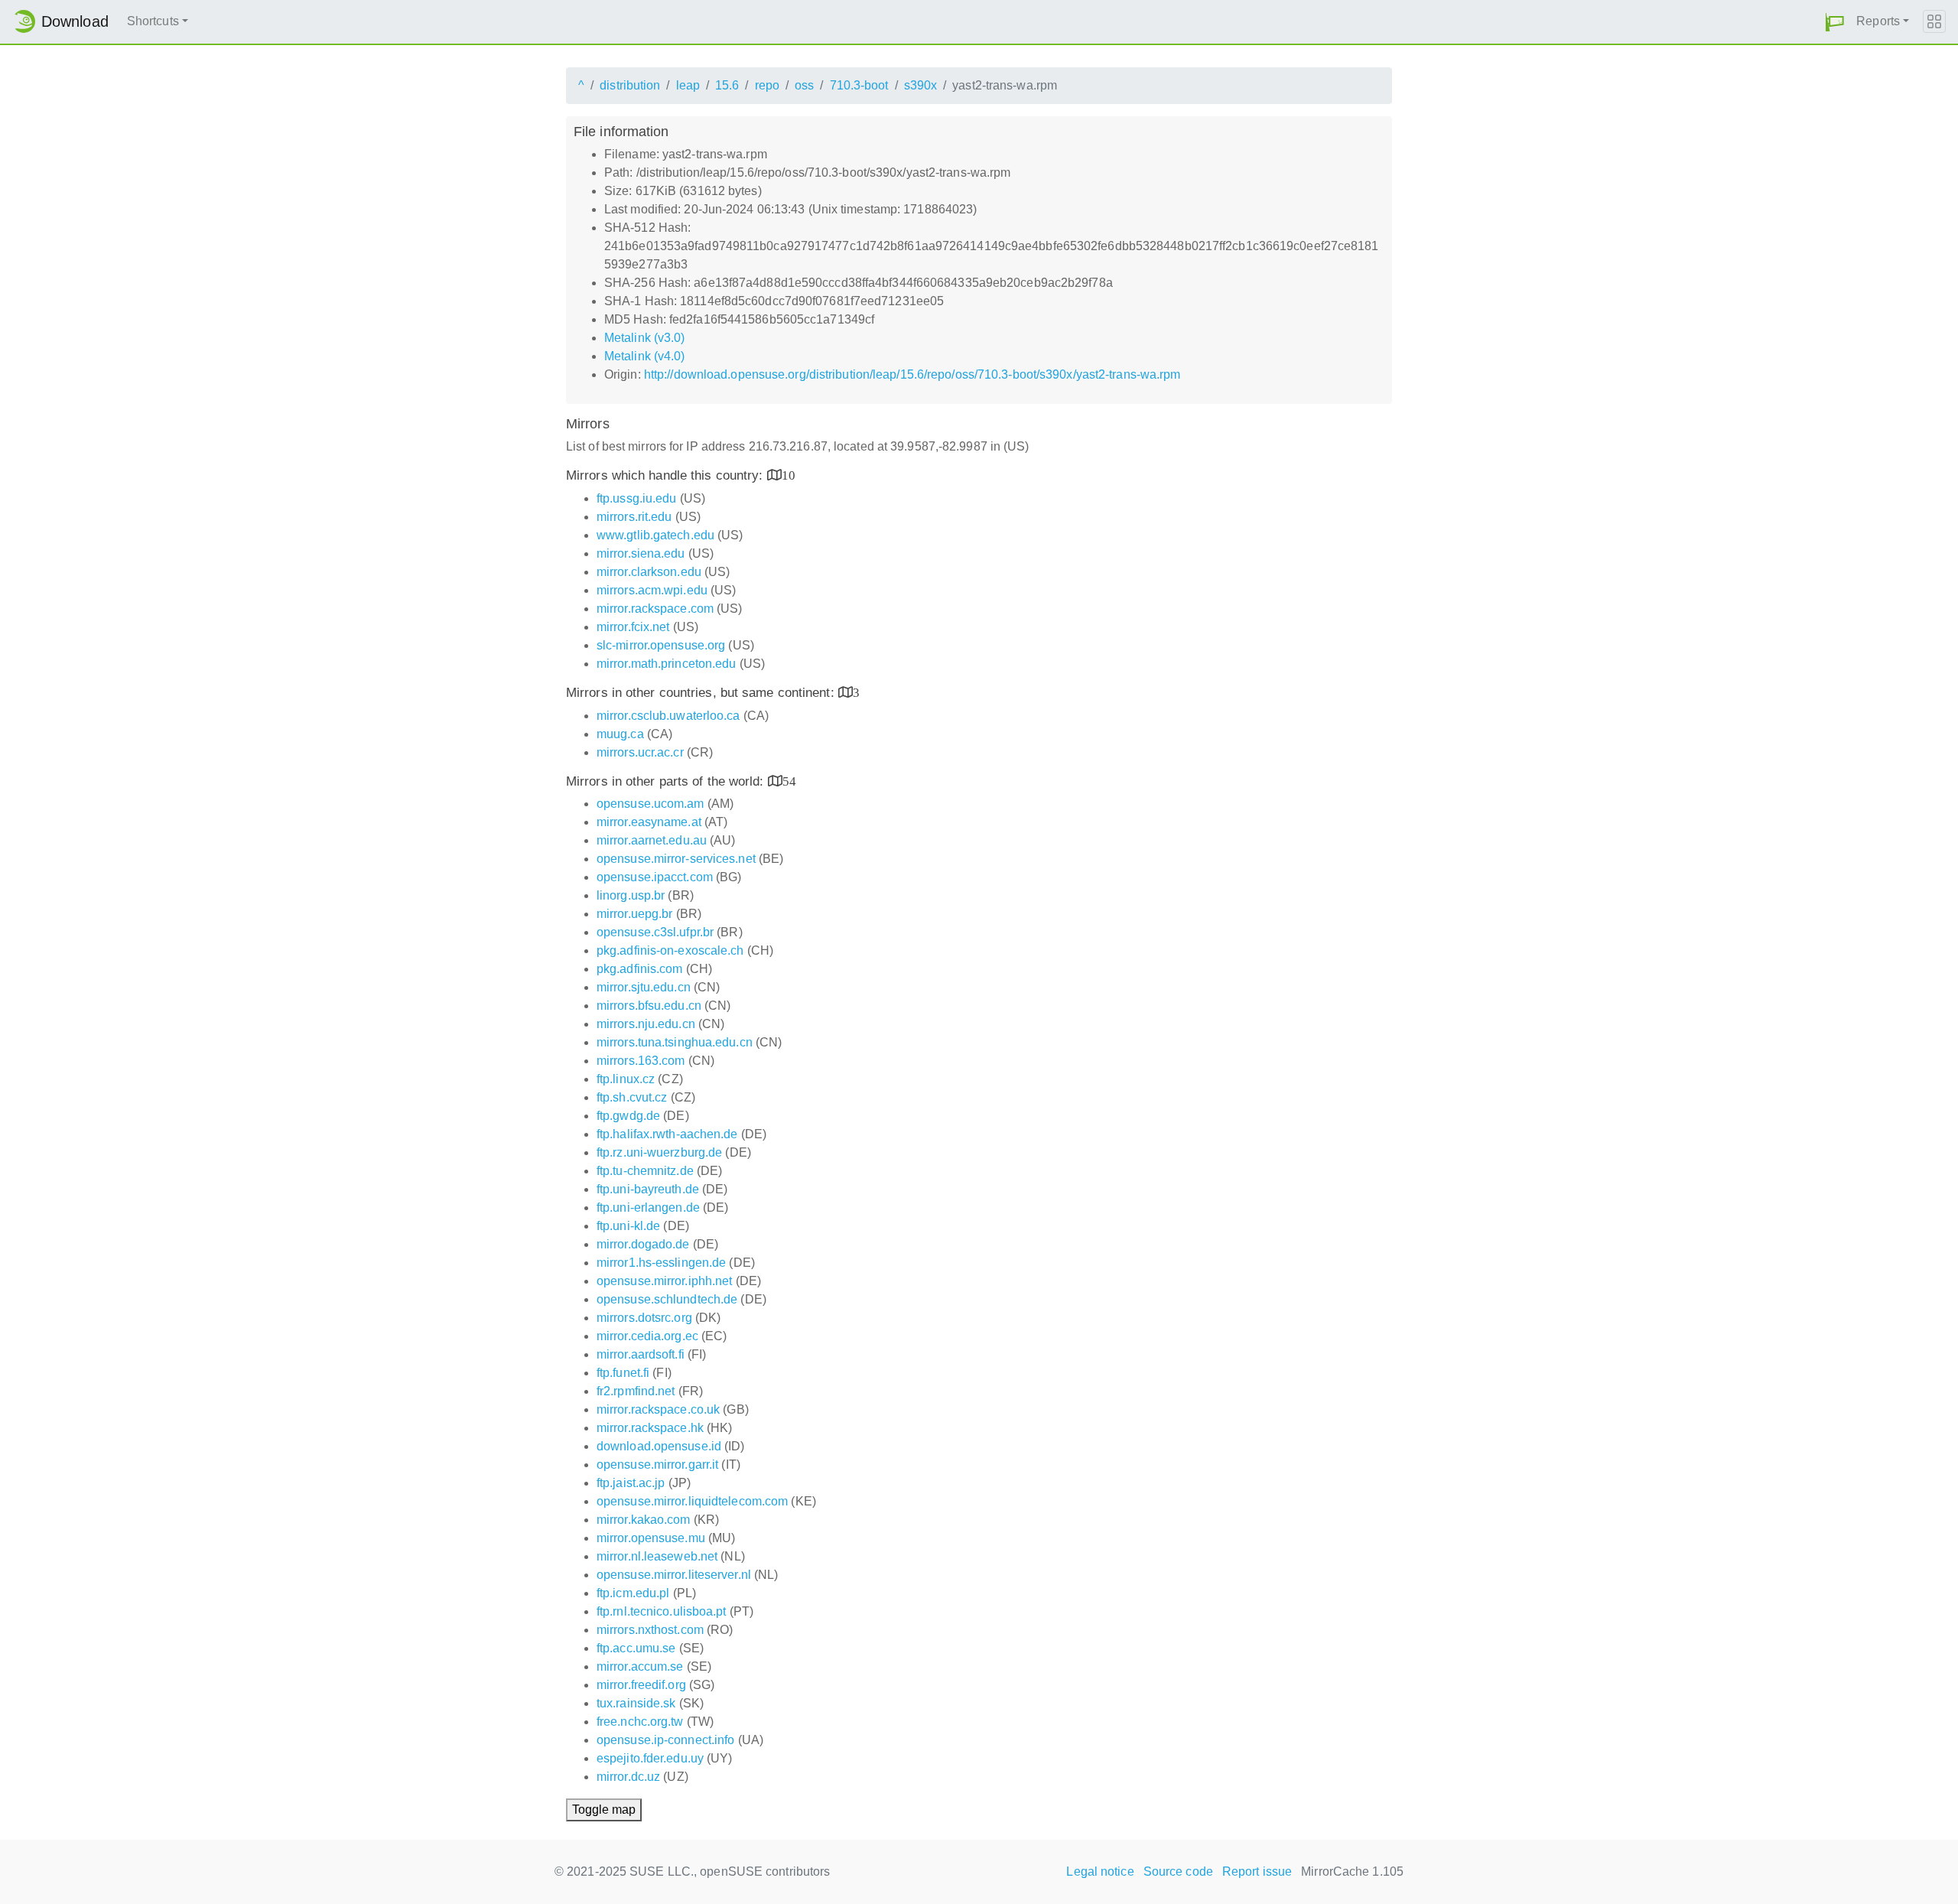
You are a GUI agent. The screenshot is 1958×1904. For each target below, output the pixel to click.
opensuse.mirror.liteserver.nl (674, 1575)
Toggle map (604, 1810)
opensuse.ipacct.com (655, 877)
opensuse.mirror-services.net (676, 859)
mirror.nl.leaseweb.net (657, 1556)
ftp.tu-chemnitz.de (645, 1171)
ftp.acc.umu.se (636, 1648)
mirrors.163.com (641, 1061)
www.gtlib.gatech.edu (655, 535)
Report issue (1257, 1871)
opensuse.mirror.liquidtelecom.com (692, 1501)
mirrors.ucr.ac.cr (640, 752)
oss (804, 85)
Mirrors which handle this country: (667, 475)
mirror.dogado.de (643, 1244)
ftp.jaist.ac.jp (631, 1483)
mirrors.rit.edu (634, 517)
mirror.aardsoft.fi (641, 1354)
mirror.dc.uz (628, 1777)
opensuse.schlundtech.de (667, 1299)
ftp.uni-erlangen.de (648, 1207)
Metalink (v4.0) (645, 356)
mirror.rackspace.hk (650, 1428)
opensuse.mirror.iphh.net (664, 1281)
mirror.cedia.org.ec (647, 1336)
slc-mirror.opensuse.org (661, 645)
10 (789, 475)
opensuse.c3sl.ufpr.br (655, 932)
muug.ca (620, 734)
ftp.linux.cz (626, 1079)
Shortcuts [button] (153, 21)
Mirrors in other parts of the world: (667, 781)
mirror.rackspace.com (655, 609)
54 (789, 781)
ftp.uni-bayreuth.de (648, 1189)
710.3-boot (859, 85)
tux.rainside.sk (636, 1703)
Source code (1178, 1871)
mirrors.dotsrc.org (644, 1318)
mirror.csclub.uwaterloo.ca (668, 716)
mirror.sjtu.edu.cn (644, 987)
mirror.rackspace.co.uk (658, 1409)
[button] (1835, 22)
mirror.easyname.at (649, 822)
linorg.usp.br (631, 895)
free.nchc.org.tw (640, 1722)
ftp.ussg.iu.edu (637, 498)
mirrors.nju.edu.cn (646, 1024)
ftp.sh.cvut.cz (632, 1097)
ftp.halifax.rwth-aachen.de (667, 1134)
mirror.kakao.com (644, 1520)
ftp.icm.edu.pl (633, 1593)
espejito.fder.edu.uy (650, 1758)
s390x (921, 85)
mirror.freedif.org (641, 1685)
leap (688, 85)
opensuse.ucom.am (650, 804)
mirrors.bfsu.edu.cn (649, 1006)
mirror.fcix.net (633, 627)
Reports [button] (1878, 21)
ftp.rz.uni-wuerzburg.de (659, 1152)
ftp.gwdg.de (628, 1116)
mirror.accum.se (640, 1666)
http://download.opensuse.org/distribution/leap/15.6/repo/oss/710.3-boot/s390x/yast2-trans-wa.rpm (912, 374)
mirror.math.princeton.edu (667, 664)
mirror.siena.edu (641, 553)
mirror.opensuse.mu (651, 1538)
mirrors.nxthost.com (650, 1630)
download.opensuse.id (659, 1446)
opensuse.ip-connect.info (665, 1740)
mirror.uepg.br (634, 914)
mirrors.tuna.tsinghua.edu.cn (675, 1042)
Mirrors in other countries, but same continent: (702, 693)
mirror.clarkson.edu (649, 572)
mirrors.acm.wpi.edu (652, 590)
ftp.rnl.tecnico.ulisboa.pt (662, 1611)
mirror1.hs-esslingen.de (661, 1263)
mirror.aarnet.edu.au (652, 840)
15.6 (727, 85)
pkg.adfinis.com (640, 969)
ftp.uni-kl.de (628, 1226)
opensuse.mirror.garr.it (657, 1465)
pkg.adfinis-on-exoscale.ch (670, 950)
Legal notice (1100, 1871)
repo (767, 85)
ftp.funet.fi (623, 1373)
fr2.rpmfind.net (636, 1391)
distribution (630, 85)
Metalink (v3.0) (645, 338)
